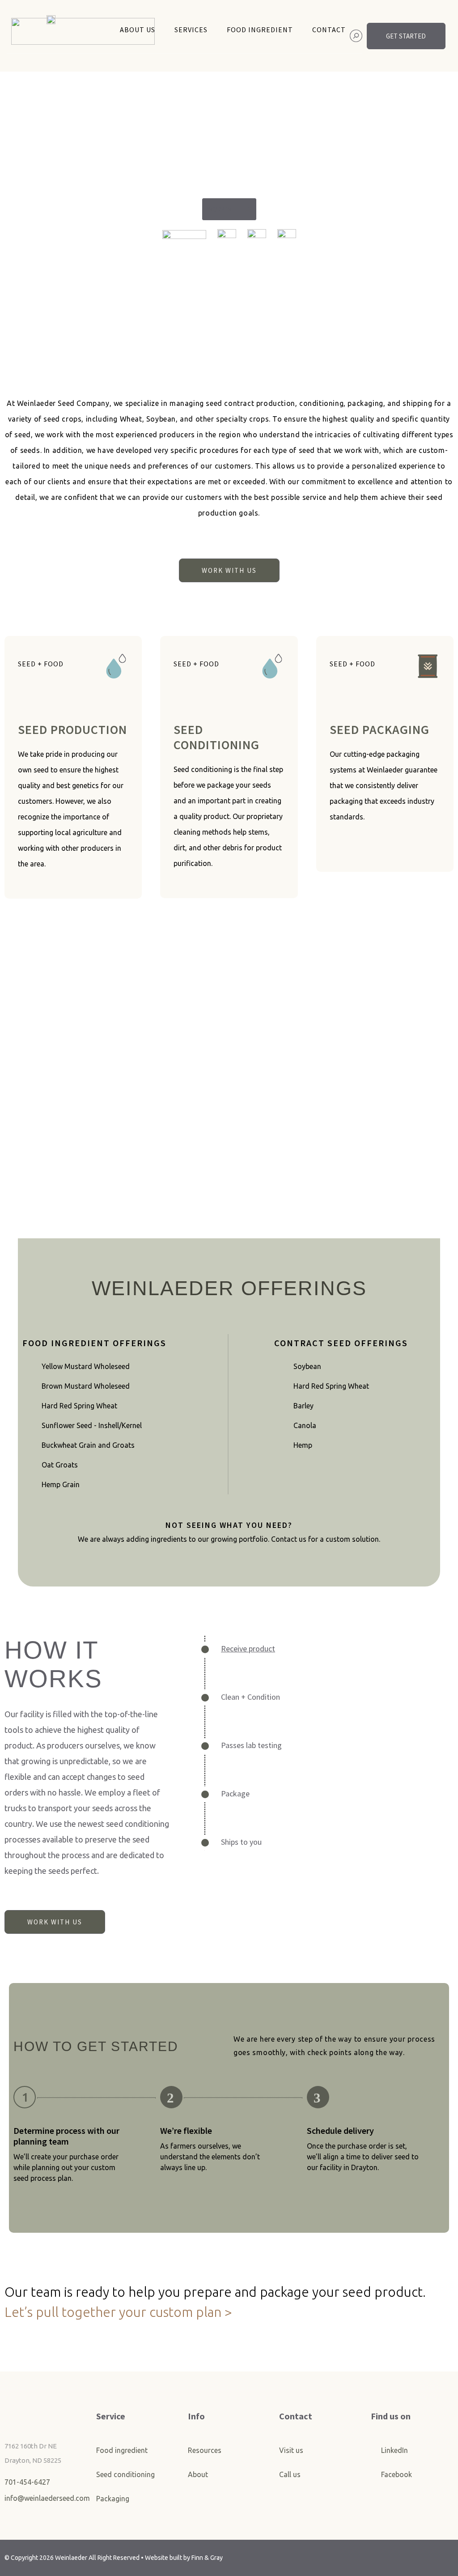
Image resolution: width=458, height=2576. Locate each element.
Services (191, 30)
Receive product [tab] (248, 1648)
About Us (138, 30)
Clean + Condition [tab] (250, 1697)
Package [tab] (235, 1793)
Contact (329, 30)
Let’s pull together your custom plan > (118, 2312)
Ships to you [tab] (241, 1842)
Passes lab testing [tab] (251, 1745)
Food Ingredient (260, 30)
